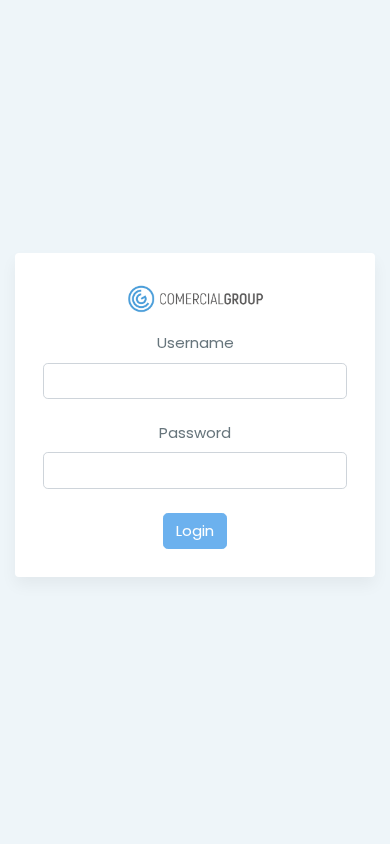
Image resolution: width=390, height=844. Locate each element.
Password (195, 432)
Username (195, 342)
